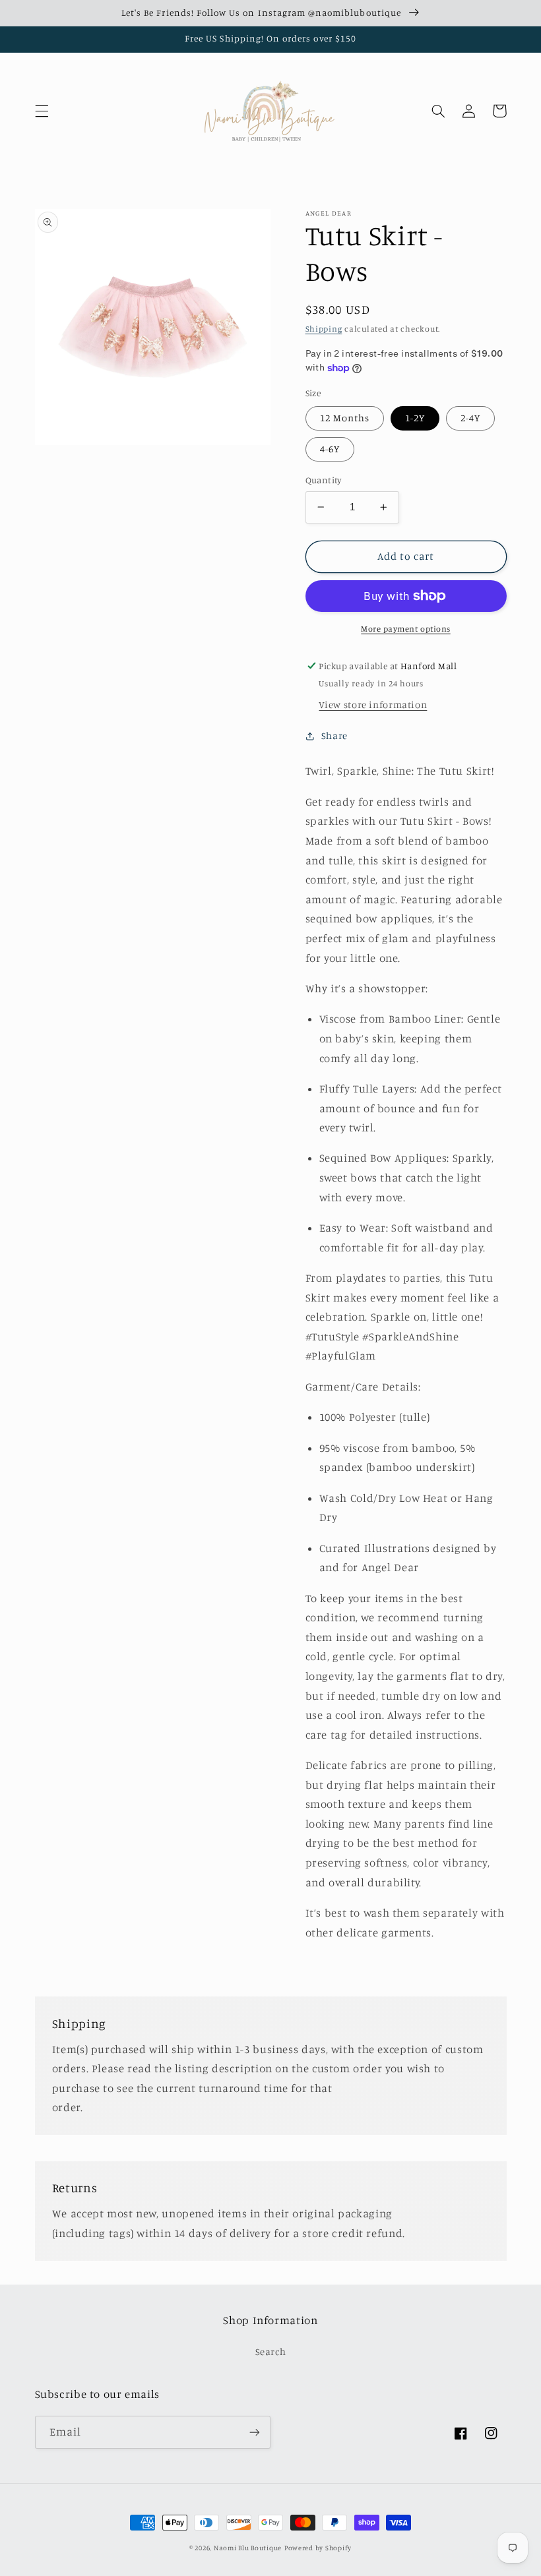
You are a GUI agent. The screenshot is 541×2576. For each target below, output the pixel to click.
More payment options (406, 629)
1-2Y (415, 418)
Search (271, 2351)
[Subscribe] (255, 2432)
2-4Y (470, 418)
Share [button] (334, 735)
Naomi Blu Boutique (248, 2548)
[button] (42, 111)
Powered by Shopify (318, 2548)
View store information (373, 704)
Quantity (324, 480)
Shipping (324, 329)
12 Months (345, 418)
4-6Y (330, 449)
